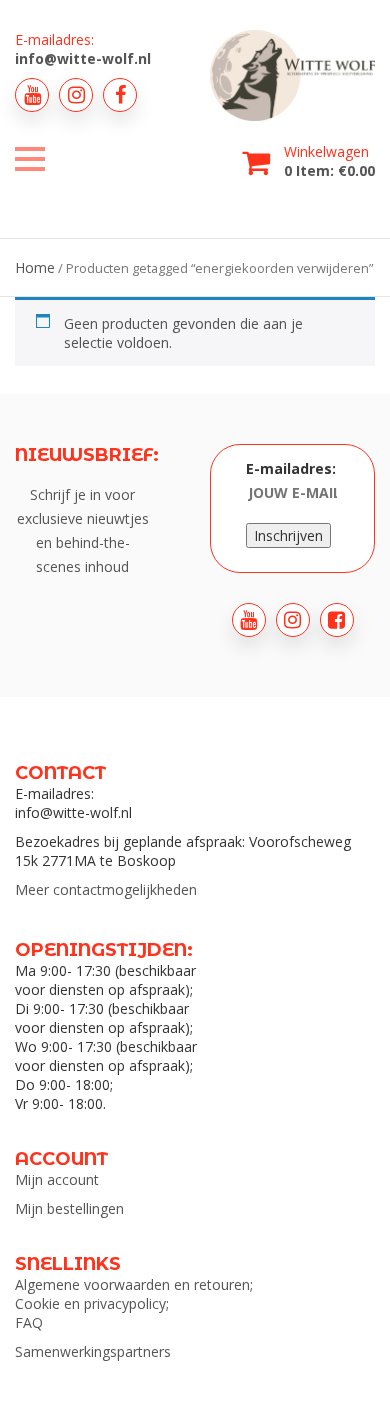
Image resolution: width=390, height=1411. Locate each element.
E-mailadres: (291, 468)
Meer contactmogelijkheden (106, 889)
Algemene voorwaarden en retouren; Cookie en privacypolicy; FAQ (134, 1303)
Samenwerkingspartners (93, 1351)
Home (35, 267)
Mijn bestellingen (69, 1208)
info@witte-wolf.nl (83, 58)
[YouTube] (32, 95)
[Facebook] (120, 95)
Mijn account (57, 1179)
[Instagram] (76, 95)
